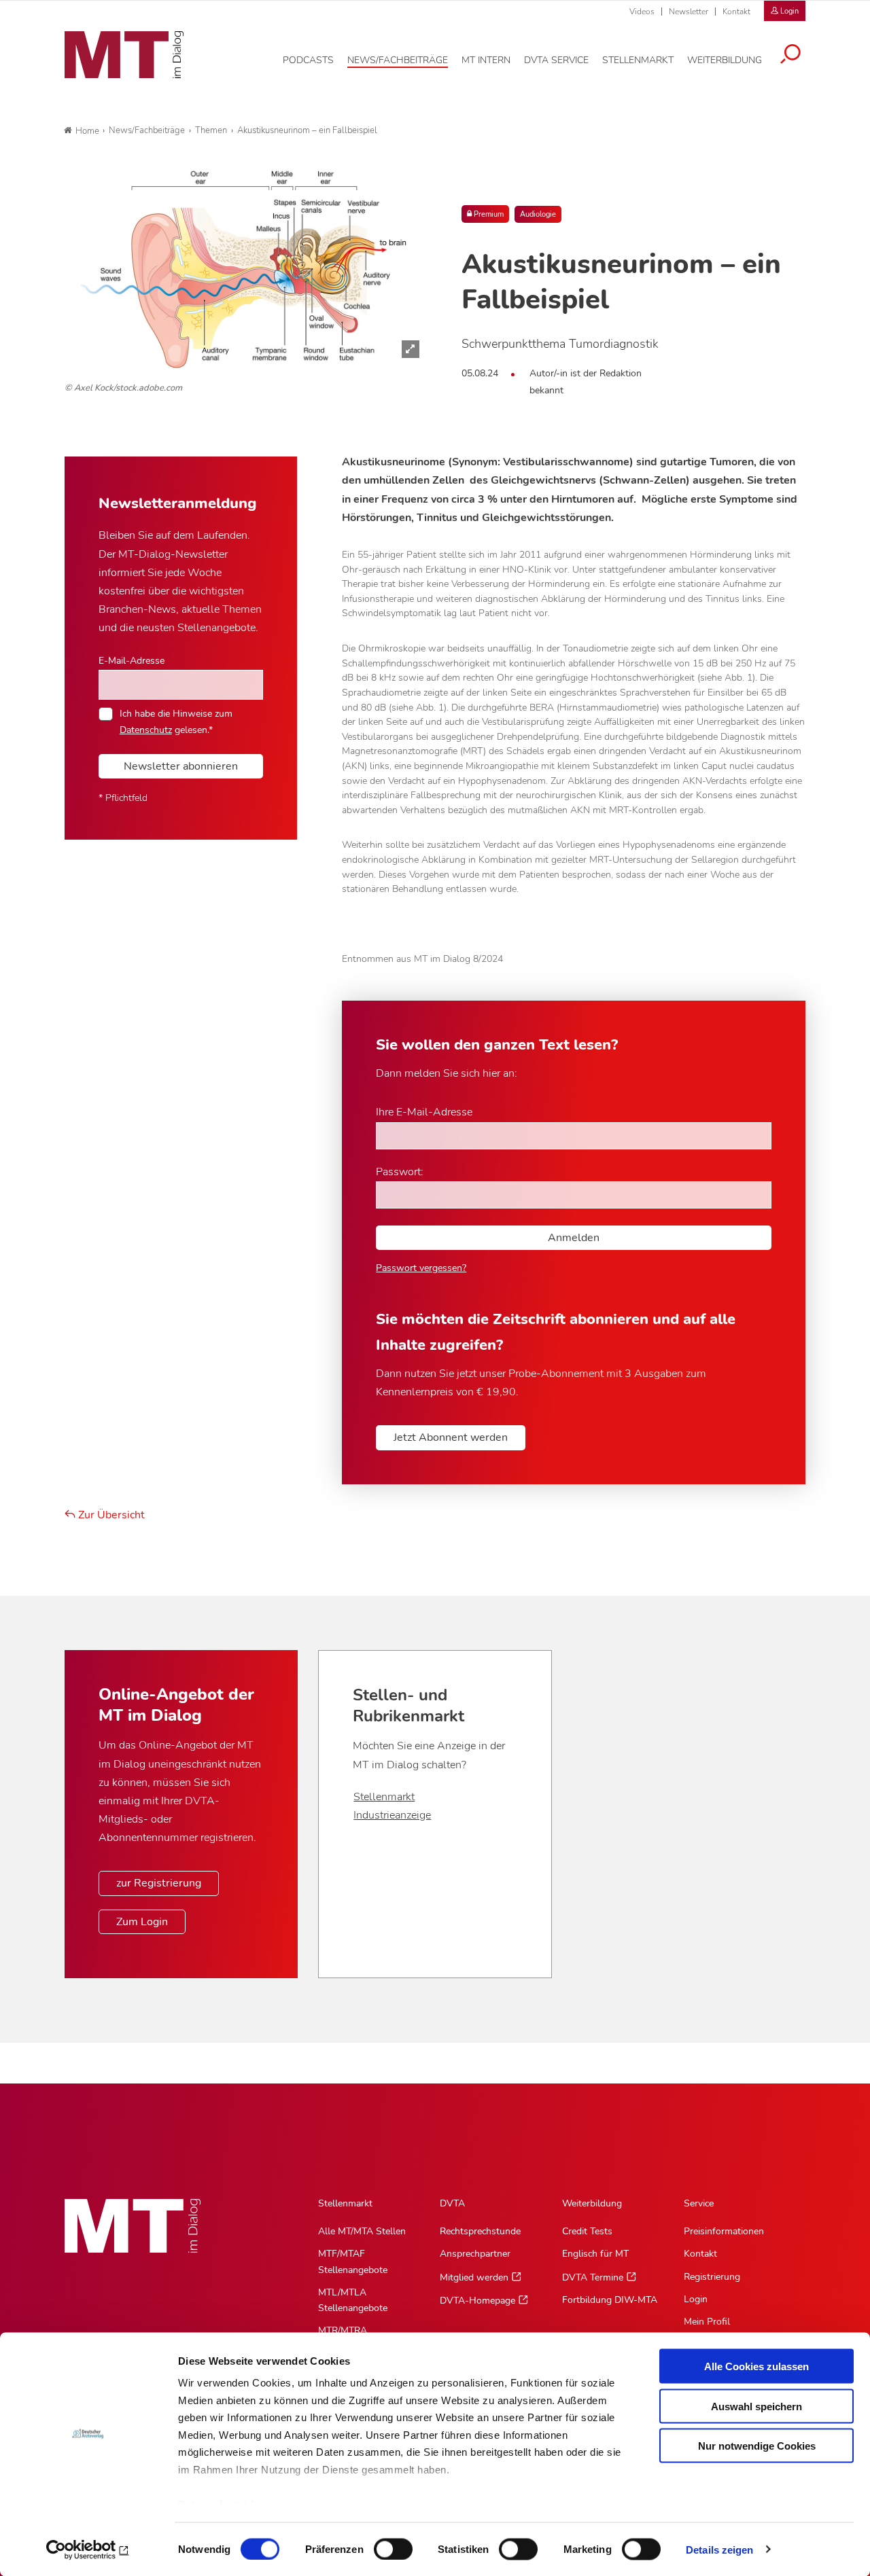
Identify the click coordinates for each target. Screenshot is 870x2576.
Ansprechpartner (475, 2254)
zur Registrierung (159, 1883)
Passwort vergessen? (421, 1268)
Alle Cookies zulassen (756, 2366)
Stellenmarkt (384, 1797)
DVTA (452, 2203)
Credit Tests (587, 2231)
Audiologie (538, 214)
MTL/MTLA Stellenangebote (353, 2300)
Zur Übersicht (110, 1515)
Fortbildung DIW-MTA (610, 2300)
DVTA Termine (593, 2277)
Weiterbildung (592, 2203)
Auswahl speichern (756, 2406)
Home (87, 131)
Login (696, 2299)
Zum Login (142, 1922)
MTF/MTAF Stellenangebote (353, 2261)
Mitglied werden (474, 2277)
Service (699, 2203)
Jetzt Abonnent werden (451, 1437)
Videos (642, 12)
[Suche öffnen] (790, 56)
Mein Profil (707, 2322)
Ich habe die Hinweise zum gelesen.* (176, 721)
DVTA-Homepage (477, 2301)
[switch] (381, 2545)
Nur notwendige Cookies (757, 2446)
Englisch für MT (595, 2254)
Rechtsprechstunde (480, 2231)
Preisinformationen (724, 2231)
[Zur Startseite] (124, 55)
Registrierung (712, 2277)
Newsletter (689, 12)
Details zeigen (719, 2549)
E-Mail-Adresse (132, 660)
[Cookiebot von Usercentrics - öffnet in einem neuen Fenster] (88, 2550)
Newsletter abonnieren (181, 766)
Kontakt (736, 12)
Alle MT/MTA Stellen (362, 2231)
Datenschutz (146, 730)
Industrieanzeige (392, 1815)
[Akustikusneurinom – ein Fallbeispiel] (246, 268)
